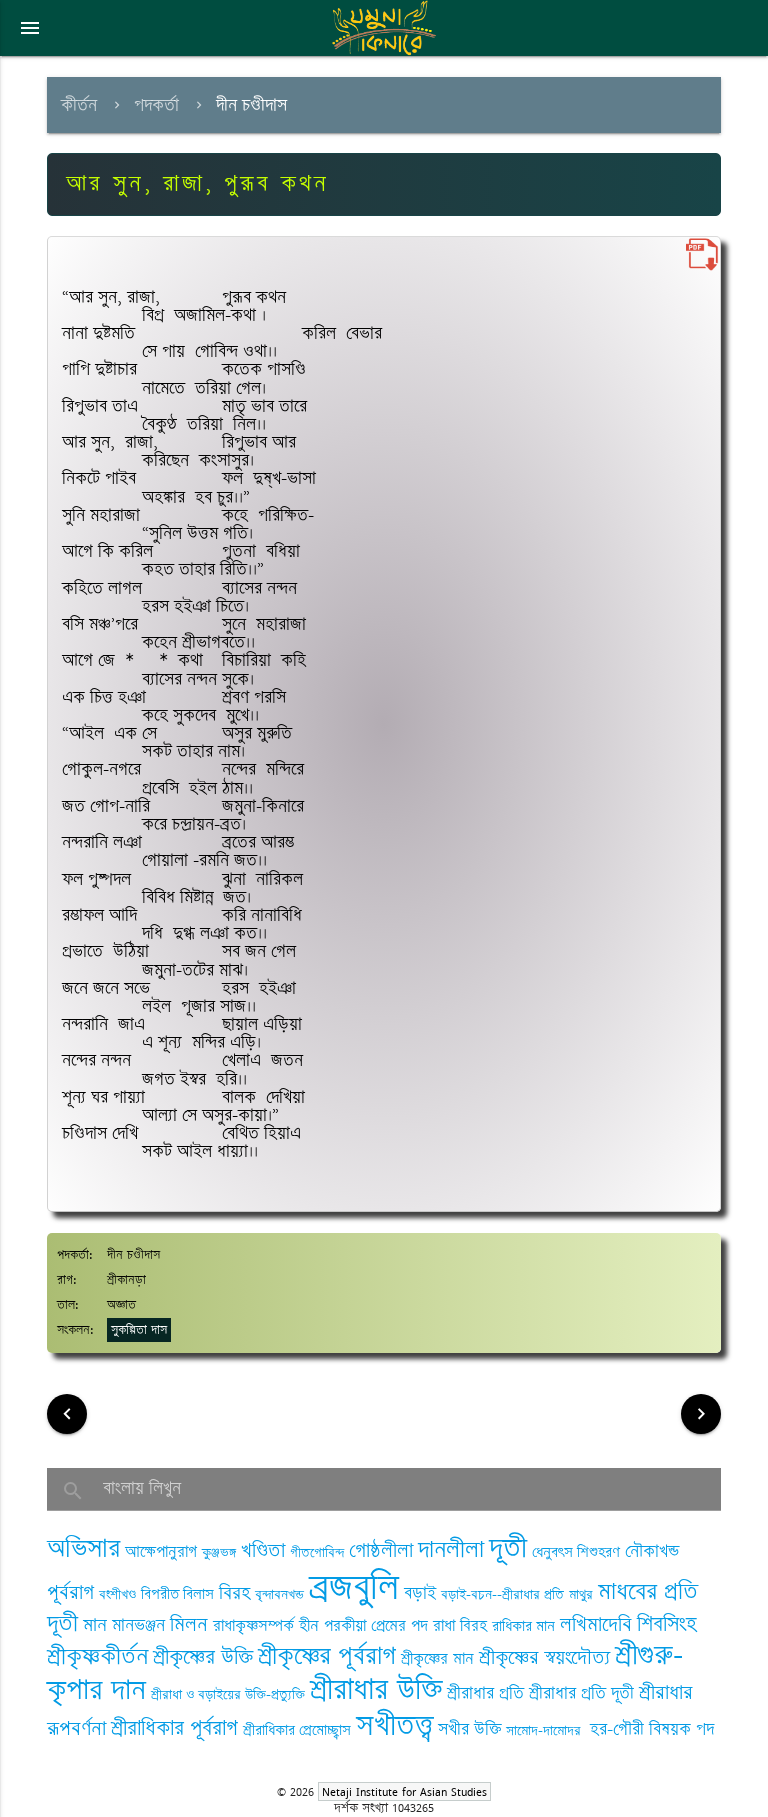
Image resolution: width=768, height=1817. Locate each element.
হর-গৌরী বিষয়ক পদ (652, 1729)
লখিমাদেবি (596, 1624)
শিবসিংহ (667, 1624)
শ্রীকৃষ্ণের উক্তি (203, 1657)
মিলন (189, 1624)
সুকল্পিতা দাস (139, 1330)
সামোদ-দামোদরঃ (545, 1730)
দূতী (508, 1548)
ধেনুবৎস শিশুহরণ (576, 1552)
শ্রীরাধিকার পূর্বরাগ (174, 1728)
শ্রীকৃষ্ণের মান (437, 1659)
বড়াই (420, 1593)
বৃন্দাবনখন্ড (279, 1594)
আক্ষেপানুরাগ (161, 1552)
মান (95, 1625)
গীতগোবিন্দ (317, 1552)
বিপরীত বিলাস (177, 1594)
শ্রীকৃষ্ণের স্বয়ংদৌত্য (544, 1657)
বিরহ (234, 1593)
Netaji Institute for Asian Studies (404, 1791)
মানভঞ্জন (138, 1625)
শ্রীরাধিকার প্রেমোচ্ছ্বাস (297, 1730)
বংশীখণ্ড (117, 1594)
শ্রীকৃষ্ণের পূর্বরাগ (327, 1656)
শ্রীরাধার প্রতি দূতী (581, 1693)
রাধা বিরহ (460, 1626)
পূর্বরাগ (70, 1592)
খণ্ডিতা (263, 1550)
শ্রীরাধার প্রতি (485, 1693)
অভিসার (83, 1548)
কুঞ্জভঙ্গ (219, 1552)
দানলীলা (451, 1549)
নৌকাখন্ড (652, 1551)
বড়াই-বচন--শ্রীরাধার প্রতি (502, 1594)
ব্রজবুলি (354, 1587)
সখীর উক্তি (469, 1729)
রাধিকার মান (523, 1626)
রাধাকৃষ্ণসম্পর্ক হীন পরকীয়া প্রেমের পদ (320, 1626)
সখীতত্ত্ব (394, 1725)
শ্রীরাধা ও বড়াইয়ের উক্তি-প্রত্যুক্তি (228, 1694)
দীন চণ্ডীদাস (251, 105)
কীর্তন (79, 105)
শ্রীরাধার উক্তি (376, 1689)
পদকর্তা (156, 105)
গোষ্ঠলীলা (381, 1550)
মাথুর (581, 1594)
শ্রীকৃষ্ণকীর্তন (97, 1656)
